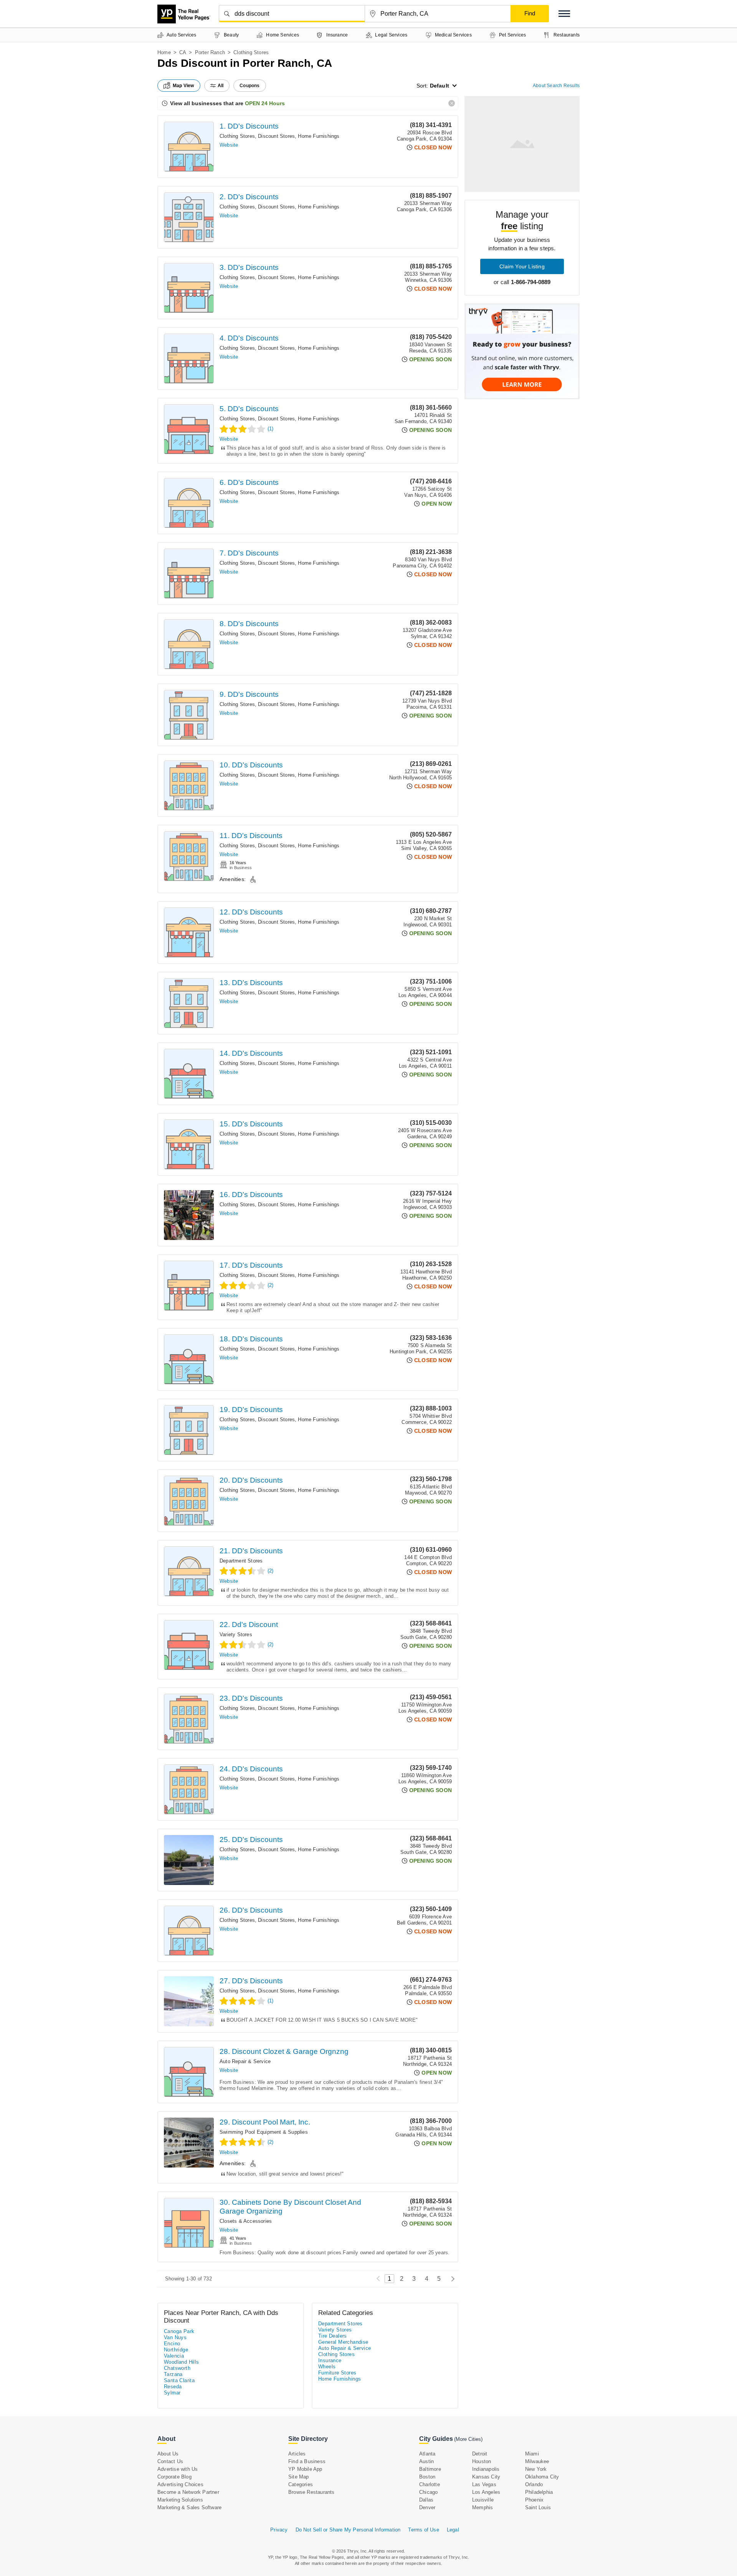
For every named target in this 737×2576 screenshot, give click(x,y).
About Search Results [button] (556, 86)
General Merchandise (343, 2342)
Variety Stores (236, 1634)
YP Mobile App (305, 2469)
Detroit (480, 2454)
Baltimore (430, 2469)
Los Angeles (486, 2492)
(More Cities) (468, 2439)
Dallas (426, 2500)
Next (451, 2279)
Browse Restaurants (311, 2492)
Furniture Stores (337, 2373)
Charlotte (430, 2484)
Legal (453, 2530)
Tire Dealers (333, 2336)
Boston (427, 2477)
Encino (172, 2344)
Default (440, 86)
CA (183, 52)
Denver (427, 2507)
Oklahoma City (542, 2477)
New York (536, 2469)
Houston (482, 2461)
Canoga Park (179, 2331)
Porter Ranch (210, 52)
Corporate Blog (174, 2477)
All (221, 86)
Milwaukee (537, 2461)
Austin (426, 2461)
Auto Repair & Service (245, 2061)
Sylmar (172, 2393)
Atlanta (427, 2454)
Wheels (327, 2367)
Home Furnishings (319, 136)
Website (229, 145)
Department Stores (241, 1561)
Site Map (299, 2477)
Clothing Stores (237, 136)
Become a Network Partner (188, 2492)
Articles (297, 2454)
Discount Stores (276, 136)
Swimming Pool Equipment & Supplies (264, 2132)
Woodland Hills (182, 2362)
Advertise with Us (178, 2469)
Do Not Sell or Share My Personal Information (348, 2530)
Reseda (173, 2387)
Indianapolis (486, 2469)
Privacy (279, 2530)
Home (164, 52)
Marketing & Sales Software (189, 2507)
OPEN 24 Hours (265, 103)
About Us (168, 2454)
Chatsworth (177, 2368)
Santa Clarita (179, 2380)
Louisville (483, 2500)
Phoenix (534, 2500)
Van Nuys (175, 2337)
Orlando (534, 2484)
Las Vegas (484, 2484)
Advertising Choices (180, 2484)
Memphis (483, 2507)
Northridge (176, 2350)
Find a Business (307, 2461)
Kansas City (486, 2477)
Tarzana (173, 2374)
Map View (183, 86)
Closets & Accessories (246, 2221)
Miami (532, 2454)
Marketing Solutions (180, 2500)
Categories (301, 2484)
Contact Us (170, 2461)
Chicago (428, 2492)
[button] (564, 14)
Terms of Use (423, 2530)
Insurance (330, 2360)
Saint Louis (538, 2507)
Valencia (174, 2356)
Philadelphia (539, 2492)
